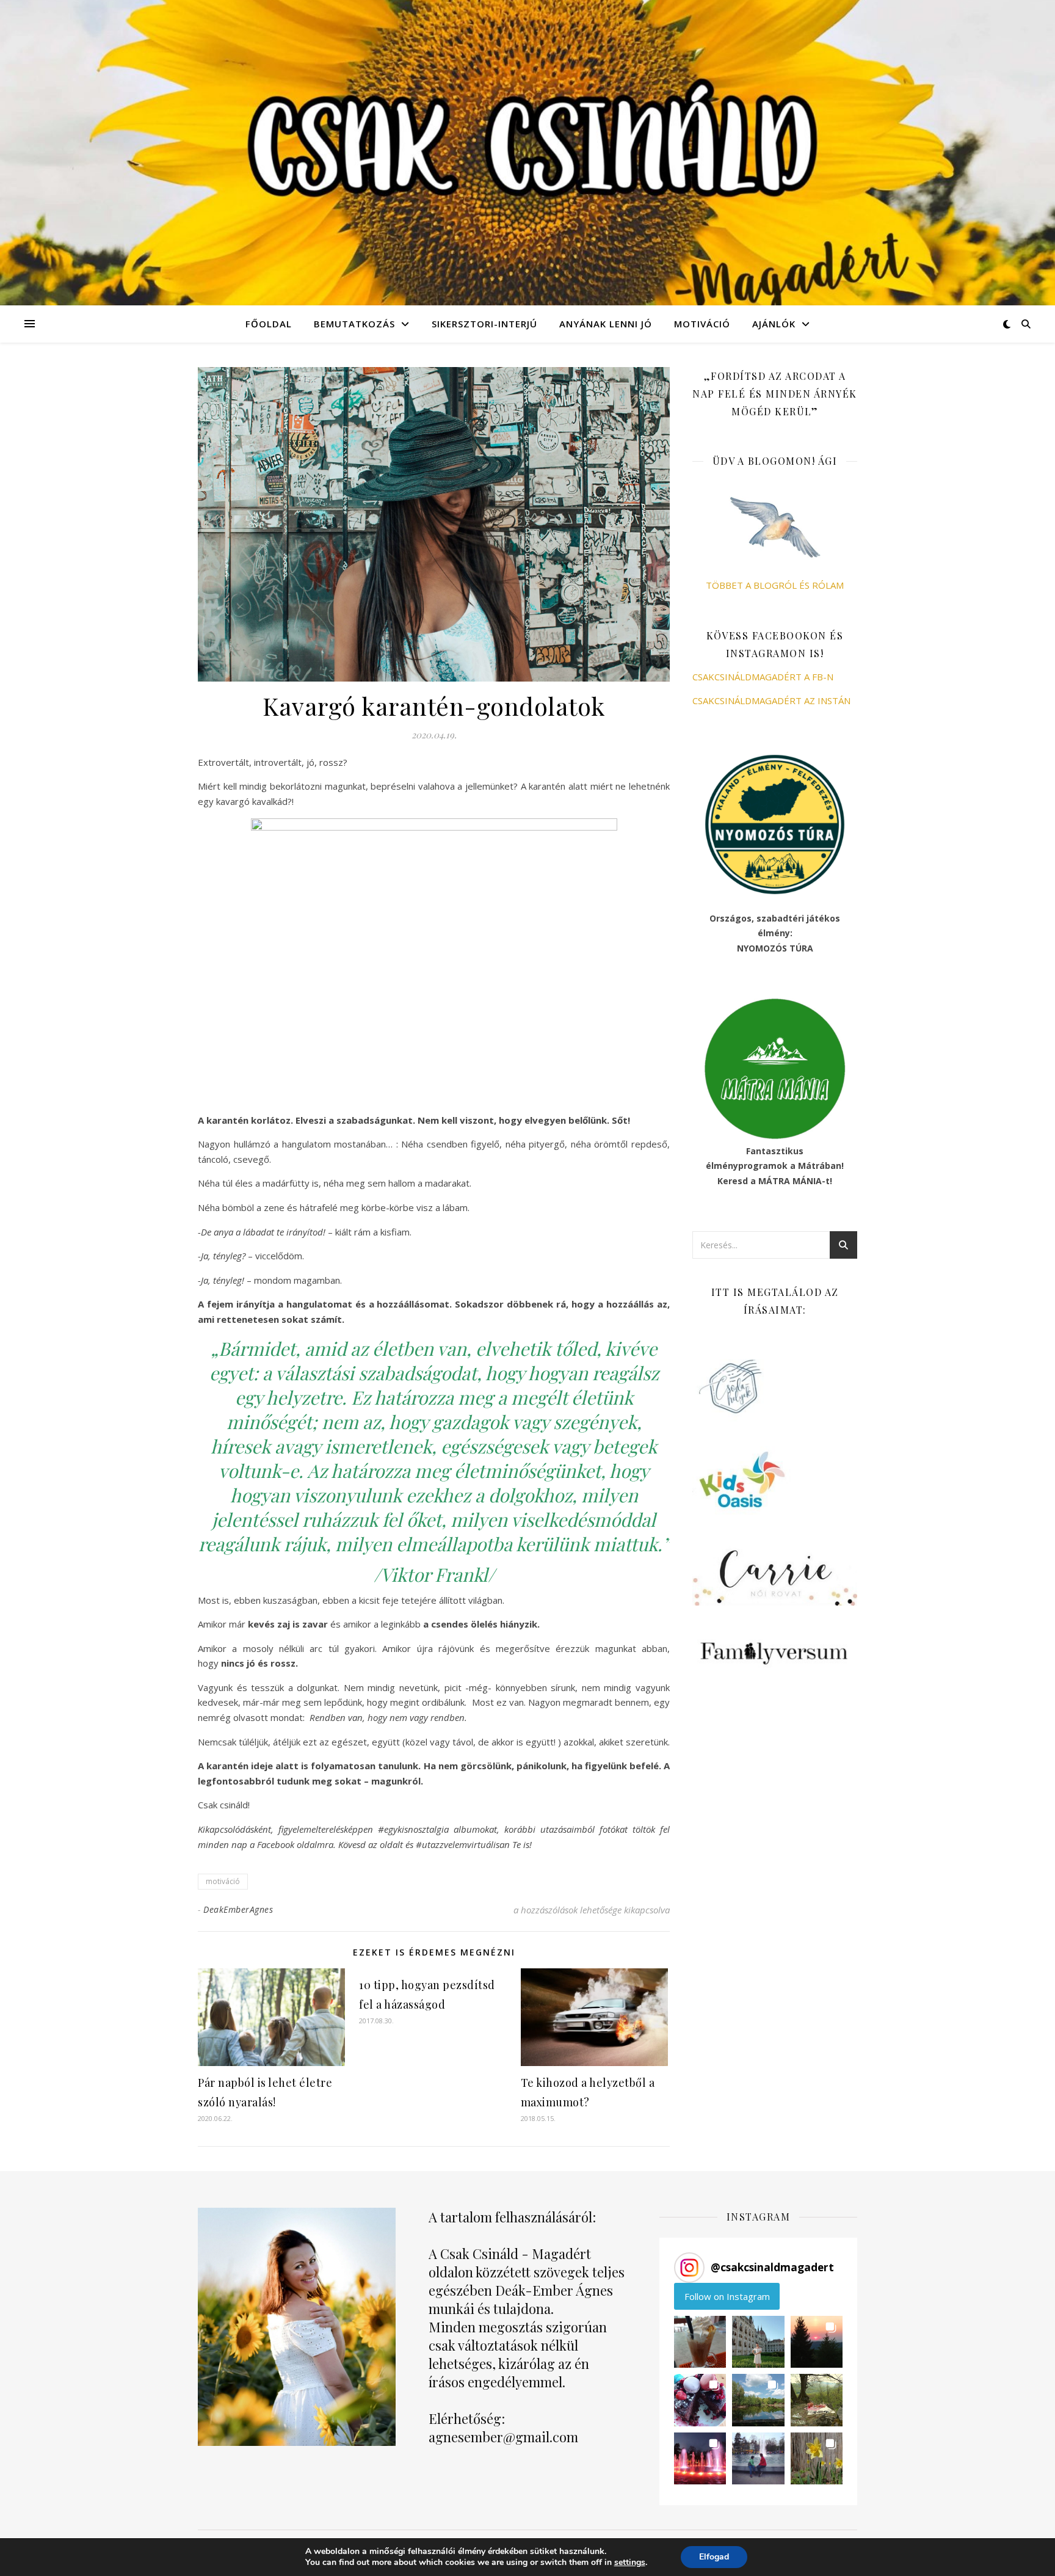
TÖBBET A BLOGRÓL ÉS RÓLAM (775, 585)
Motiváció (702, 324)
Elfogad (714, 2557)
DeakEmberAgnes (238, 1909)
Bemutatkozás (354, 324)
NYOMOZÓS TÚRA (775, 948)
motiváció (223, 1881)
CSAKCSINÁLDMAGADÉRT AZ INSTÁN (771, 700)
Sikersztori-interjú (484, 324)
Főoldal (269, 324)
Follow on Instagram (727, 2296)
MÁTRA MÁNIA (790, 1181)
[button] (700, 2342)
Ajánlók (774, 324)
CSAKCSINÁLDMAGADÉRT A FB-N (763, 677)
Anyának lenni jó (606, 324)
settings (630, 2563)
